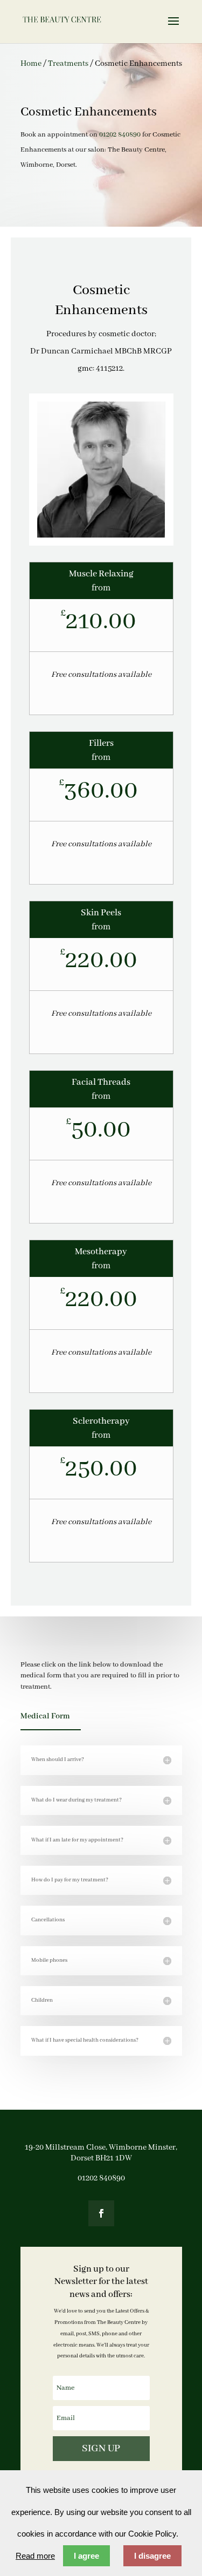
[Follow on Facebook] (101, 2213)
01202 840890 (120, 135)
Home (31, 64)
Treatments (68, 64)
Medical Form (45, 1716)
